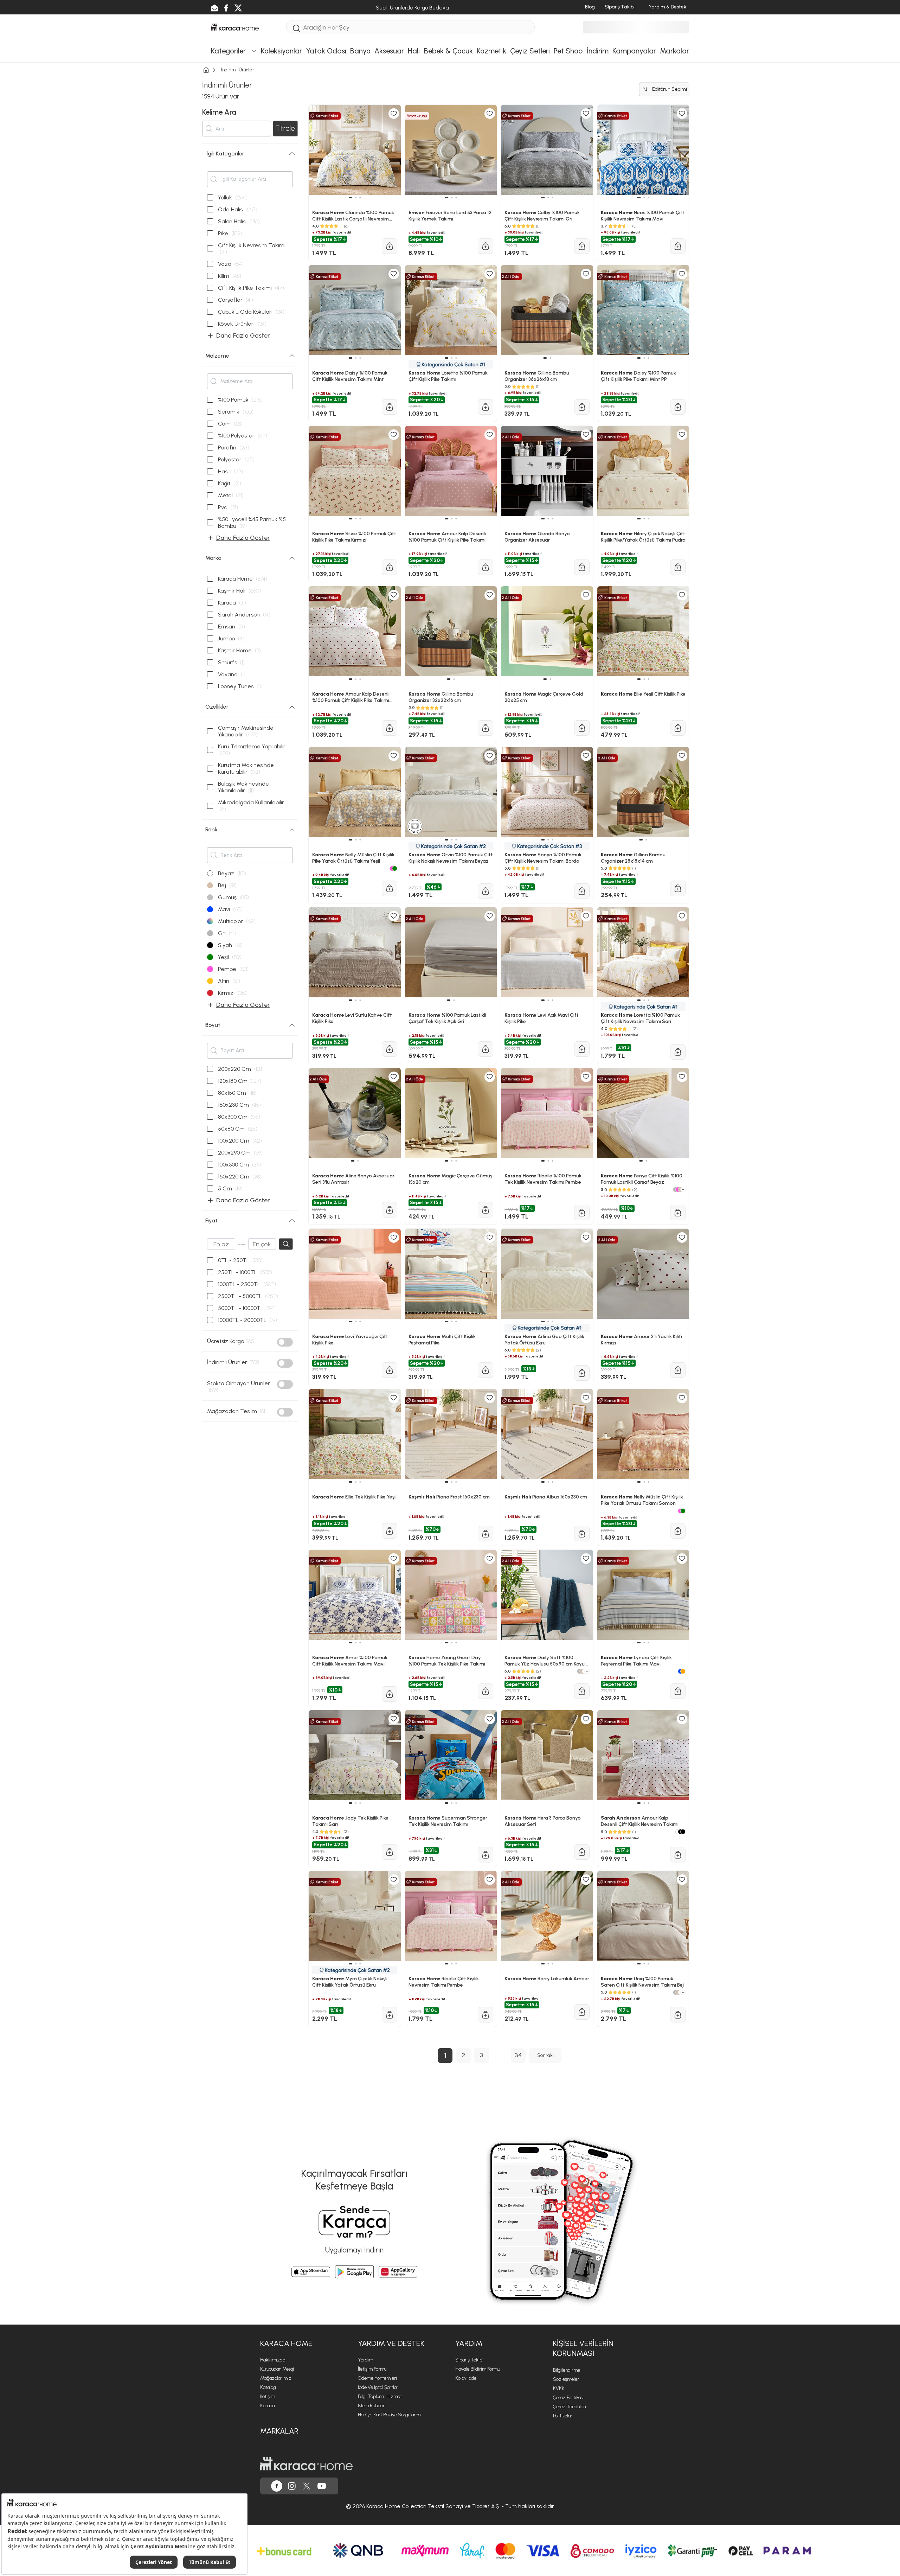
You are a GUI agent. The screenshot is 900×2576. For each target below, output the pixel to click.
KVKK (559, 2388)
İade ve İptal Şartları (379, 2387)
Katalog (268, 2387)
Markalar (279, 2431)
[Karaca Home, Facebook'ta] (277, 2486)
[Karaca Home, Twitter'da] (307, 2486)
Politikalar (563, 2416)
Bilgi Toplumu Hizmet (380, 2396)
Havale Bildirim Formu (478, 2369)
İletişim (268, 2396)
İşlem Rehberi (372, 2406)
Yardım (365, 2360)
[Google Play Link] (354, 2272)
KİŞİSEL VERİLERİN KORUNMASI (583, 2348)
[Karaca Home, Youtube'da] (322, 2486)
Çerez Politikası (568, 2398)
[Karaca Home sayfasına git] (306, 2464)
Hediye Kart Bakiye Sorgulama (389, 2415)
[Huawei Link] (398, 2272)
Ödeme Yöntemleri (377, 2378)
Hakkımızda (273, 2360)
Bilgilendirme (567, 2370)
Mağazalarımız (276, 2378)
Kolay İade (466, 2378)
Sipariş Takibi (469, 2360)
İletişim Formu (372, 2369)
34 (518, 2055)
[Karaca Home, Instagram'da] (292, 2486)
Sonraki (545, 2055)
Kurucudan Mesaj (277, 2369)
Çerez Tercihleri (570, 2407)
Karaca (267, 2406)
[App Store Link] (311, 2272)
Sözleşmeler (566, 2379)
